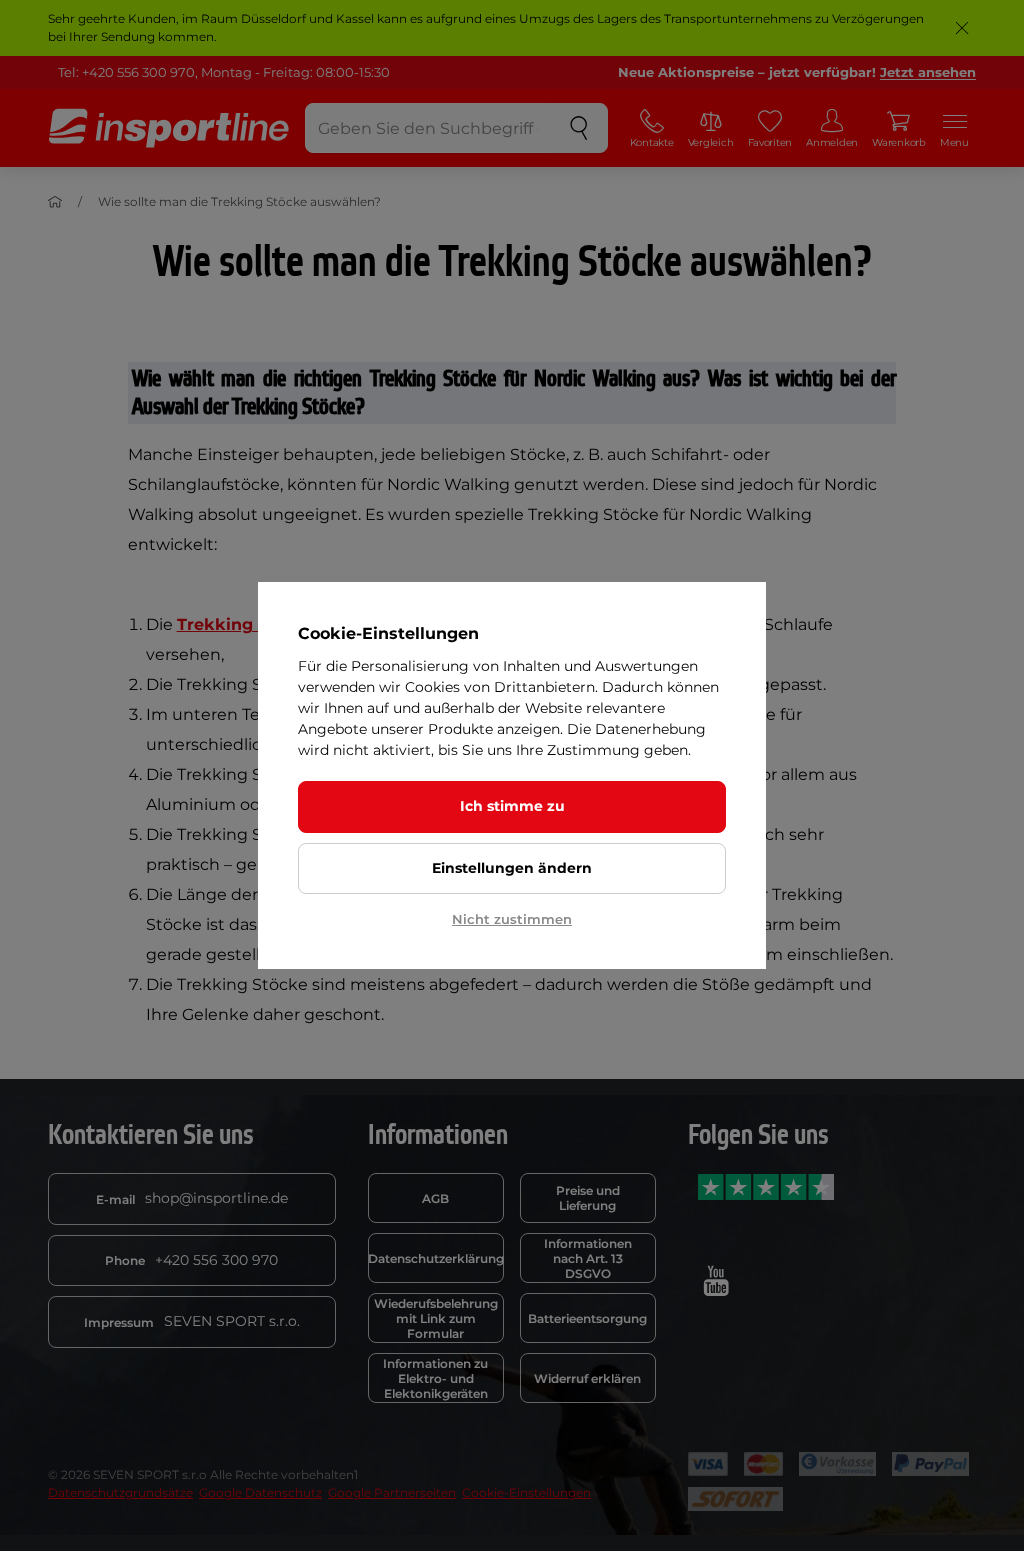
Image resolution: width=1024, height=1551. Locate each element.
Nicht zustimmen (512, 919)
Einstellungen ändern (512, 868)
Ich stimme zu (512, 806)
